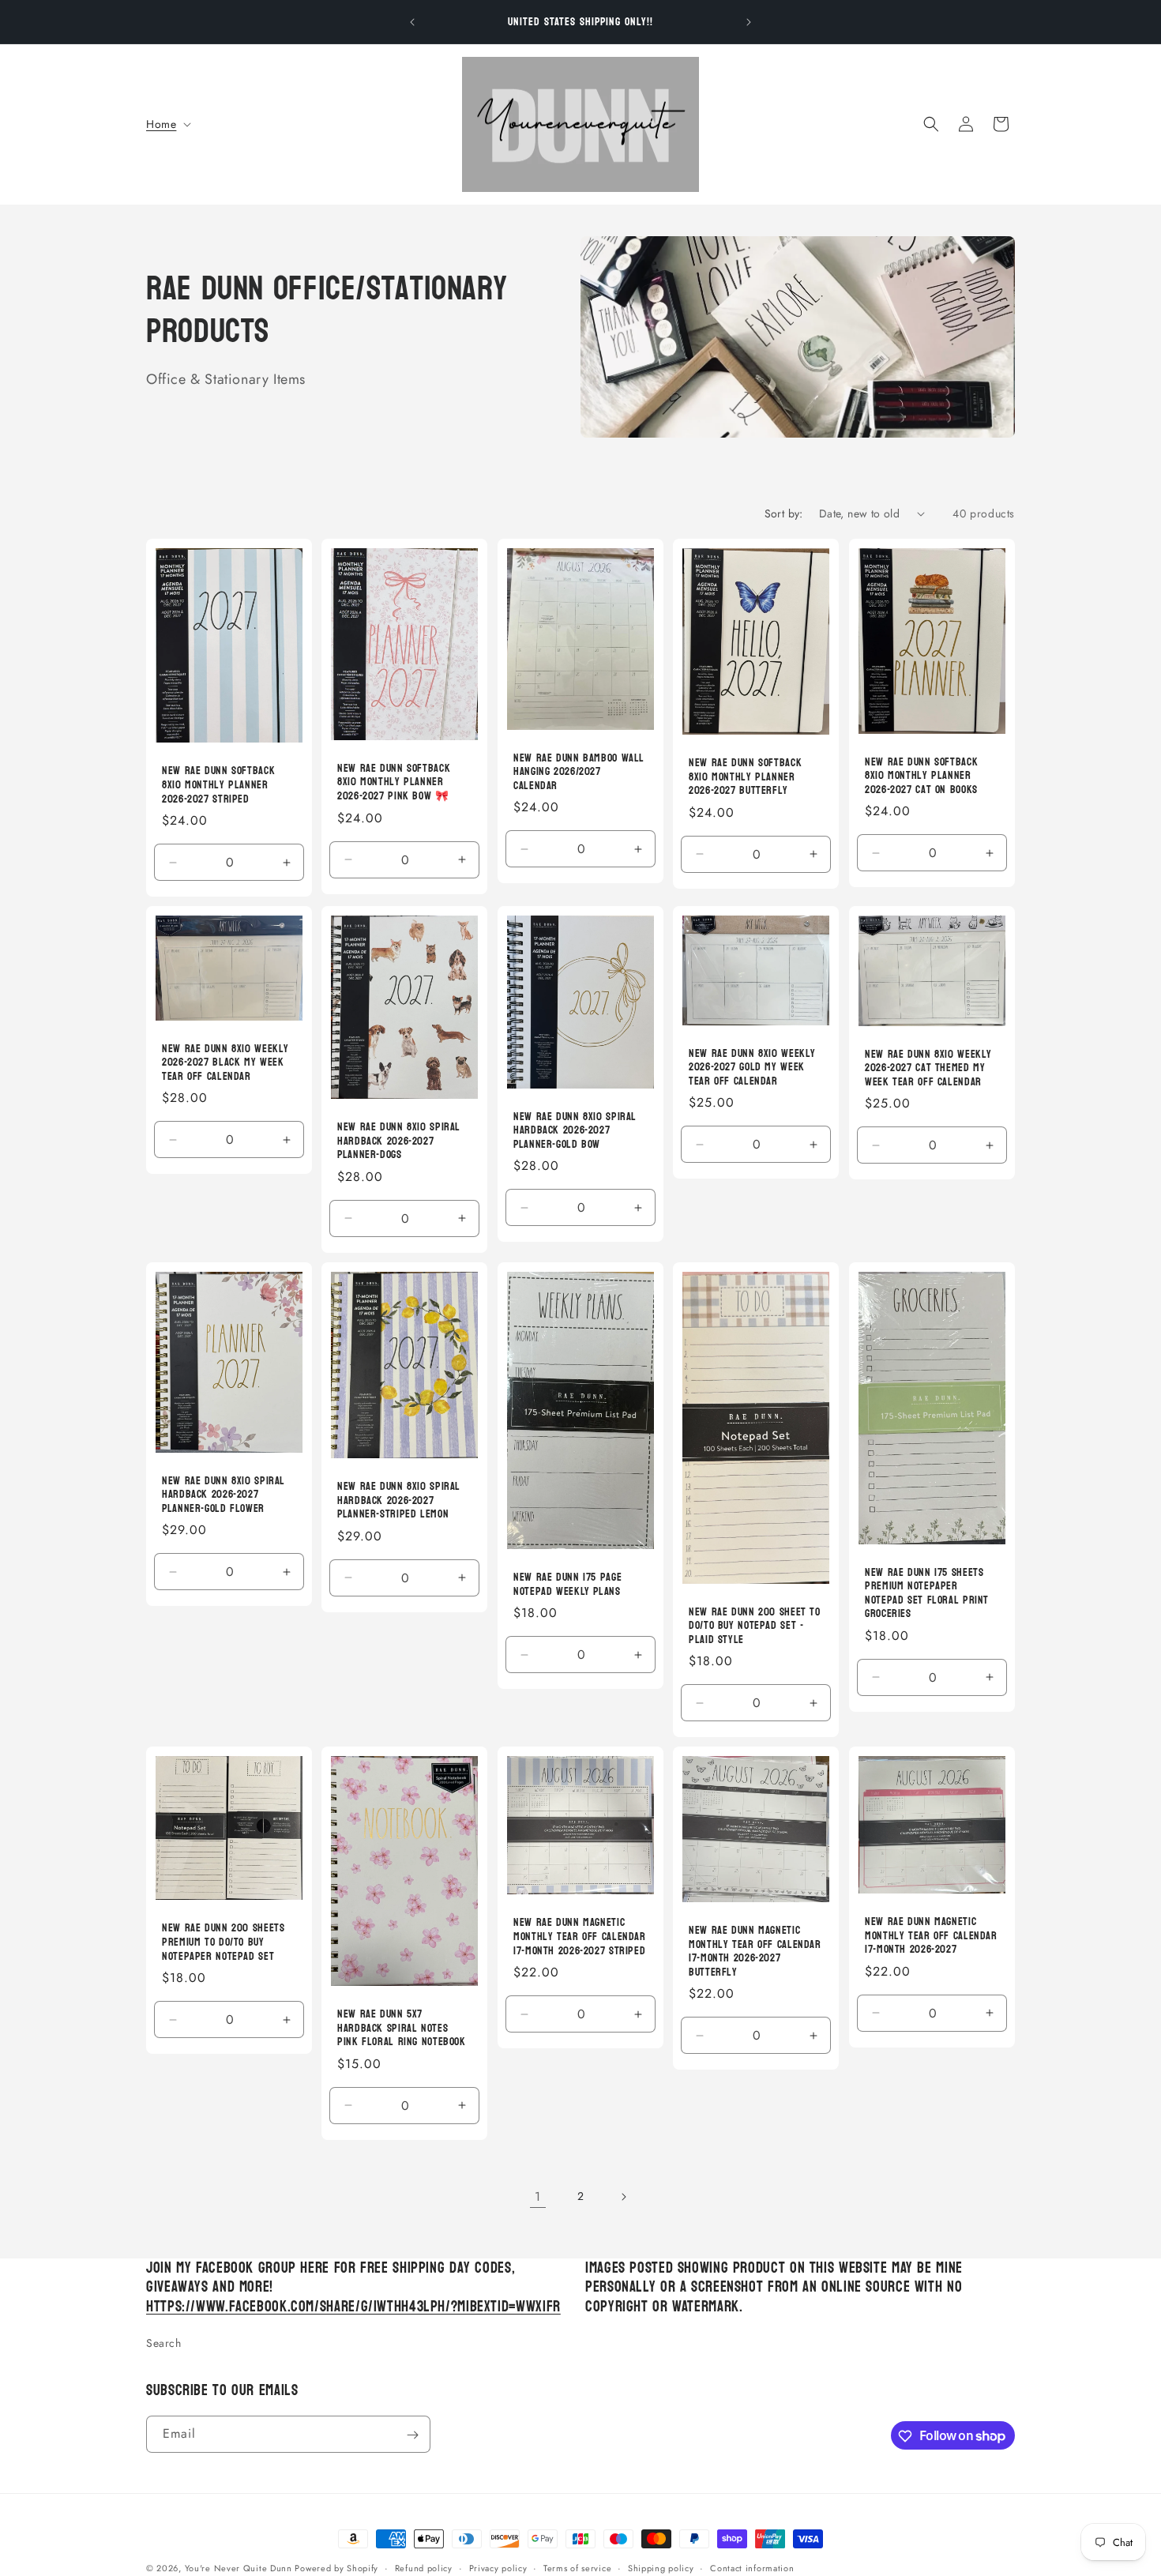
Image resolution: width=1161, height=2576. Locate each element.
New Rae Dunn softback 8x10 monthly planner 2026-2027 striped (218, 785)
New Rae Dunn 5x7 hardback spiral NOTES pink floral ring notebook (402, 2028)
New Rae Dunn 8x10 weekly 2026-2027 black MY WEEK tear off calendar (225, 1062)
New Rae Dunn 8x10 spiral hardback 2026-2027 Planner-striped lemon (399, 1500)
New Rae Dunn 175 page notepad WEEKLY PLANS (567, 1584)
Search (164, 2343)
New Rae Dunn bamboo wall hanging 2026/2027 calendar (579, 771)
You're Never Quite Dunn (240, 2568)
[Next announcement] (749, 22)
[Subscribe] (412, 2435)
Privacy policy (498, 2567)
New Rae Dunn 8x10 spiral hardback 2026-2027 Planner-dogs (399, 1141)
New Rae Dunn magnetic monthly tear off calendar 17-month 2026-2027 (931, 1936)
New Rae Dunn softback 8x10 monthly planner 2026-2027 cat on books (921, 775)
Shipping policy (661, 2567)
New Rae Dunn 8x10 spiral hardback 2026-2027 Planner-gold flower (224, 1494)
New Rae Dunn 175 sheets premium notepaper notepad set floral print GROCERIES (927, 1593)
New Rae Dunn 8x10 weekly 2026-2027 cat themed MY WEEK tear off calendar (928, 1068)
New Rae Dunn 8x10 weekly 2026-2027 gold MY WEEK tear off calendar (752, 1067)
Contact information (752, 2567)
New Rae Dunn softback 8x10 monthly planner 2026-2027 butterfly (745, 777)
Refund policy (424, 2567)
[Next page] (623, 2197)
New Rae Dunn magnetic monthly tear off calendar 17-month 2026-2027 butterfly (755, 1951)
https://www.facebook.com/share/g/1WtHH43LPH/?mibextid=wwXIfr (353, 2307)
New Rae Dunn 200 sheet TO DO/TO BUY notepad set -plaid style (755, 1625)
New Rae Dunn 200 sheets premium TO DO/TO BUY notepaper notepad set (224, 1942)
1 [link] (538, 2196)
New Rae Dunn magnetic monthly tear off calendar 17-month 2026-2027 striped (580, 1937)
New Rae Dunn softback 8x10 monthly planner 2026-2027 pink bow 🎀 (394, 782)
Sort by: (784, 513)
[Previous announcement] (412, 22)
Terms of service (577, 2567)
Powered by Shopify (336, 2568)
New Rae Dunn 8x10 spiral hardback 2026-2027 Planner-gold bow (575, 1130)
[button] (167, 124)
